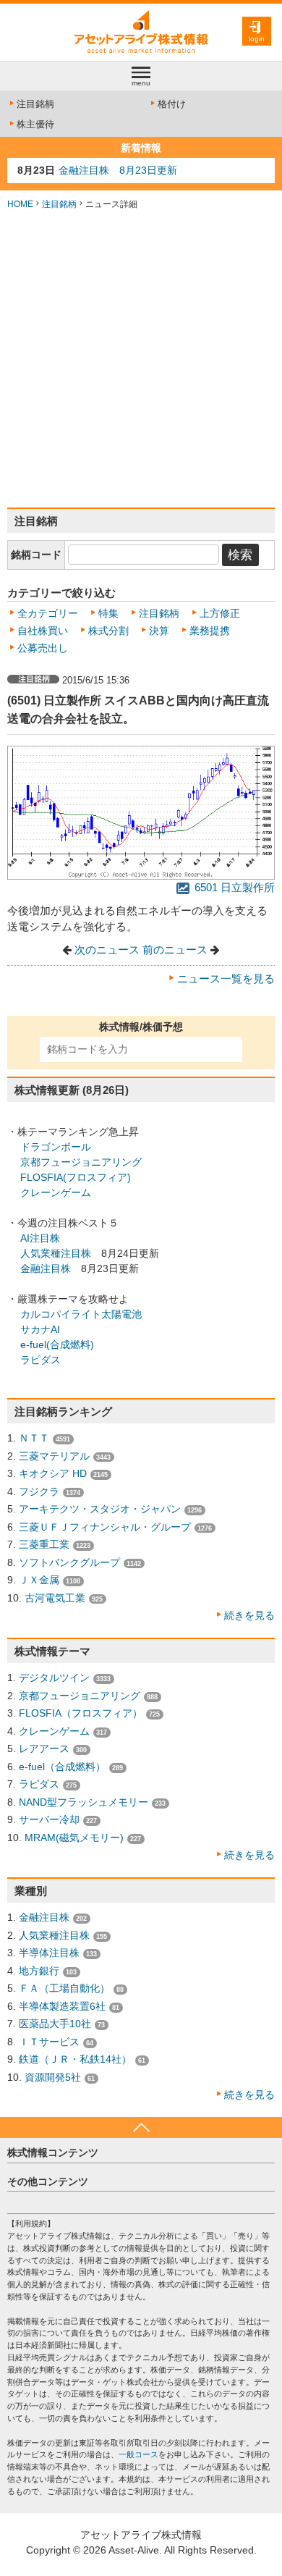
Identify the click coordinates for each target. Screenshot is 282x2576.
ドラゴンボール (56, 1147)
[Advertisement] (141, 359)
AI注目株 (40, 1238)
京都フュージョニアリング (81, 1162)
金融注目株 (46, 1268)
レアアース (44, 1748)
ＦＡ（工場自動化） (64, 1988)
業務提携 (210, 631)
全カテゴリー (48, 613)
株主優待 (35, 124)
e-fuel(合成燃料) (57, 1344)
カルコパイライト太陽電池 (81, 1314)
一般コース (138, 2454)
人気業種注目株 (56, 1253)
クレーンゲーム (56, 1192)
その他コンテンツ (48, 2181)
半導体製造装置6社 (62, 2006)
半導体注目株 (49, 1953)
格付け (172, 104)
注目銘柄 (35, 104)
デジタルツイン (54, 1678)
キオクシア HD (53, 1473)
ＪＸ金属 (39, 1580)
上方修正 (220, 613)
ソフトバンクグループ (69, 1562)
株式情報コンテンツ (53, 2152)
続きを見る (249, 1615)
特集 (108, 613)
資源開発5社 (53, 2077)
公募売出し (43, 648)
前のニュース (175, 950)
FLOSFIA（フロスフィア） (81, 1713)
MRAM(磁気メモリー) (74, 1838)
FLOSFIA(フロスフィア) (76, 1177)
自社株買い (43, 631)
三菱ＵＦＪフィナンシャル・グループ (105, 1527)
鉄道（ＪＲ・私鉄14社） (75, 2059)
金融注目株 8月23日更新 (118, 170)
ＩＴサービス (49, 2042)
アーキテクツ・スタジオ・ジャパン (100, 1509)
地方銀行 (39, 1971)
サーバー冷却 (49, 1819)
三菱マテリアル (54, 1456)
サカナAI (40, 1329)
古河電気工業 (55, 1598)
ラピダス (40, 1360)
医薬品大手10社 (55, 2024)
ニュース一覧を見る (226, 979)
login (257, 39)
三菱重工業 (44, 1544)
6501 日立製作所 (233, 888)
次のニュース (107, 950)
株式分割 (108, 631)
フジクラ (39, 1491)
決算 (159, 631)
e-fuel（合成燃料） (62, 1767)
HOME (20, 204)
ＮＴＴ (34, 1438)
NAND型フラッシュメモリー (84, 1802)
